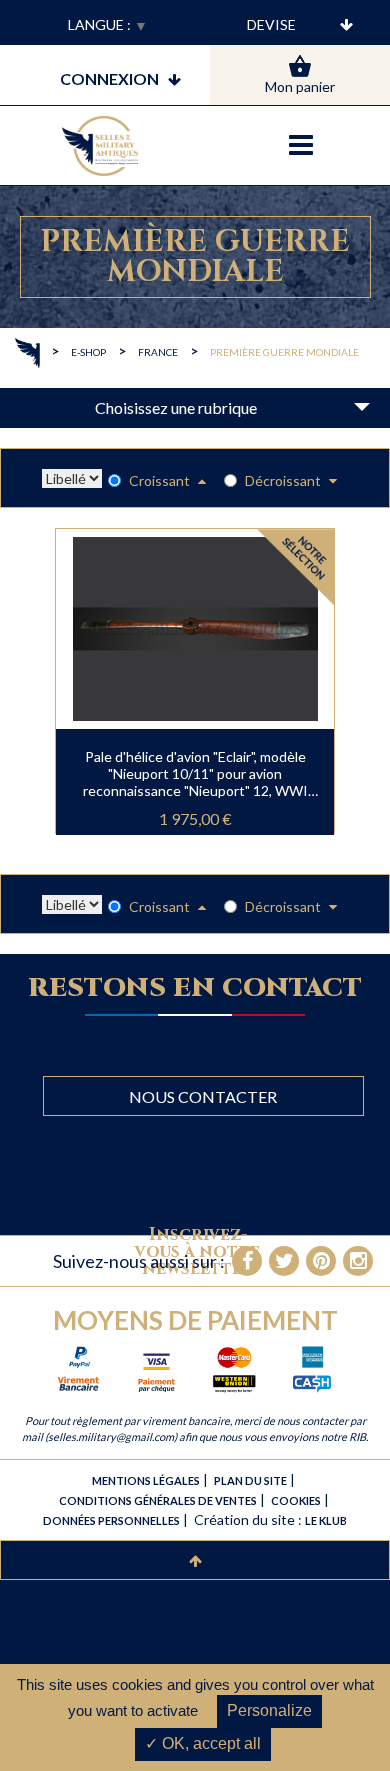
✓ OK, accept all (203, 1743)
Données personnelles (111, 1520)
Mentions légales (146, 1480)
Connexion (109, 78)
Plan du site (250, 1480)
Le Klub (326, 1520)
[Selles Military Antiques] (100, 146)
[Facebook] (247, 1261)
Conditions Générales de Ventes (158, 1500)
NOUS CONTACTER (203, 1096)
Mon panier (300, 86)
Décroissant (284, 480)
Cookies (296, 1500)
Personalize (269, 1710)
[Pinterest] (321, 1261)
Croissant (161, 480)
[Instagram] (358, 1261)
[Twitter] (284, 1261)
